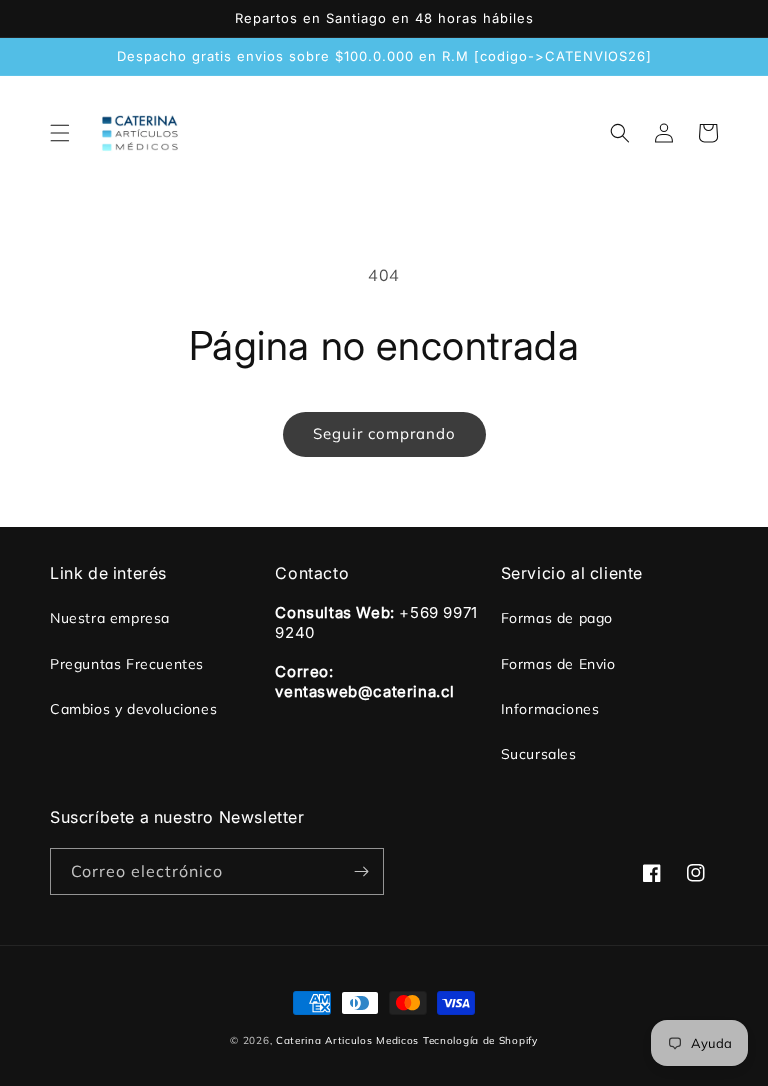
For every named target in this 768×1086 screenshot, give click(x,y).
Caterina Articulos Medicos (347, 1040)
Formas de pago (557, 618)
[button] (60, 133)
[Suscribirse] (361, 871)
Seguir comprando (384, 433)
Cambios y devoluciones (133, 709)
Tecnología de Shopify (480, 1040)
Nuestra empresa (110, 618)
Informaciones (550, 709)
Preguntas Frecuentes (127, 664)
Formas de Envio (558, 664)
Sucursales (539, 754)
